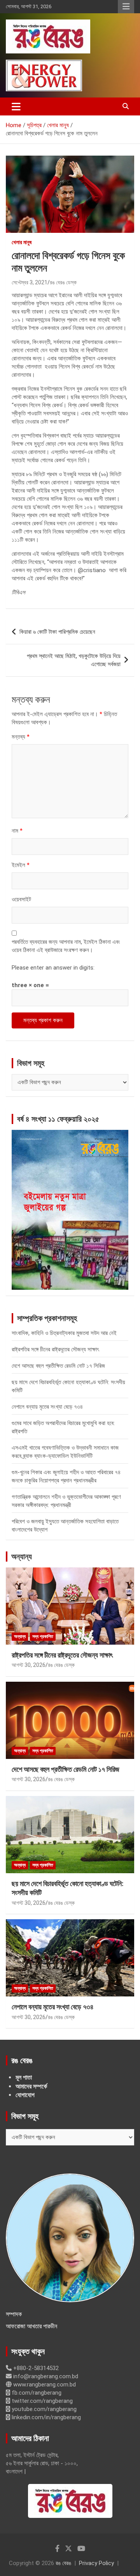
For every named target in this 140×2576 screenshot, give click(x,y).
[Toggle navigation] (16, 106)
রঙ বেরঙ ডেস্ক (63, 282)
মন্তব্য (21, 737)
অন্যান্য (22, 1557)
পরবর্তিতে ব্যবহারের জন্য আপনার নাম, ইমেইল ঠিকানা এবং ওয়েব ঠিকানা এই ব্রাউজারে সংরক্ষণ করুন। (66, 946)
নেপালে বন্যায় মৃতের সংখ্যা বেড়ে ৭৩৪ (47, 1407)
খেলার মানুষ (22, 242)
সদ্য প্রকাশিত (43, 1636)
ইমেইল (21, 865)
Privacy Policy (96, 2563)
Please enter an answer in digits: (53, 968)
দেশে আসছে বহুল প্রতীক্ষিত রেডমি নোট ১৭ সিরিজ (58, 1366)
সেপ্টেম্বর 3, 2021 (30, 282)
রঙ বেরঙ (63, 2563)
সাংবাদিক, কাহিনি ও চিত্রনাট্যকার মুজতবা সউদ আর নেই (64, 1333)
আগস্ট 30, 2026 (29, 1665)
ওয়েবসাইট (21, 899)
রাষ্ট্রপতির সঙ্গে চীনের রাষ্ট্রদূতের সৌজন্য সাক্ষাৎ (55, 1349)
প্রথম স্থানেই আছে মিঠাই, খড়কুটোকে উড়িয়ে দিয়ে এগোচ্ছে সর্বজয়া (74, 660)
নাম (17, 831)
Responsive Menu (126, 7)
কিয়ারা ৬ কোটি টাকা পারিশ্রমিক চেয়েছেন (57, 632)
